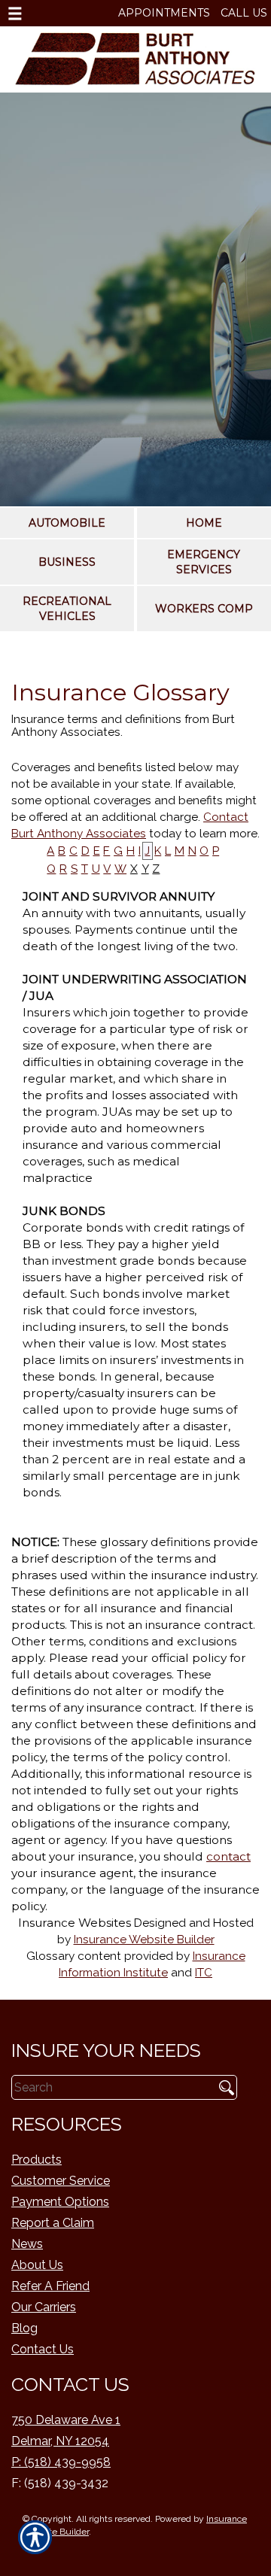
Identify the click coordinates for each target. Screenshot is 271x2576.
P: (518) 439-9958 (61, 2462)
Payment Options (60, 2202)
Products (37, 2160)
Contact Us (43, 2349)
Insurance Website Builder (144, 1940)
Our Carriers (44, 2307)
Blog (24, 2328)
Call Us (244, 13)
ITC (204, 1973)
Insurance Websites (75, 1923)
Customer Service (61, 2181)
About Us (37, 2265)
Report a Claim (53, 2223)
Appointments (164, 13)
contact (228, 1856)
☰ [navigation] (15, 14)
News (27, 2244)
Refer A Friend (50, 2286)
